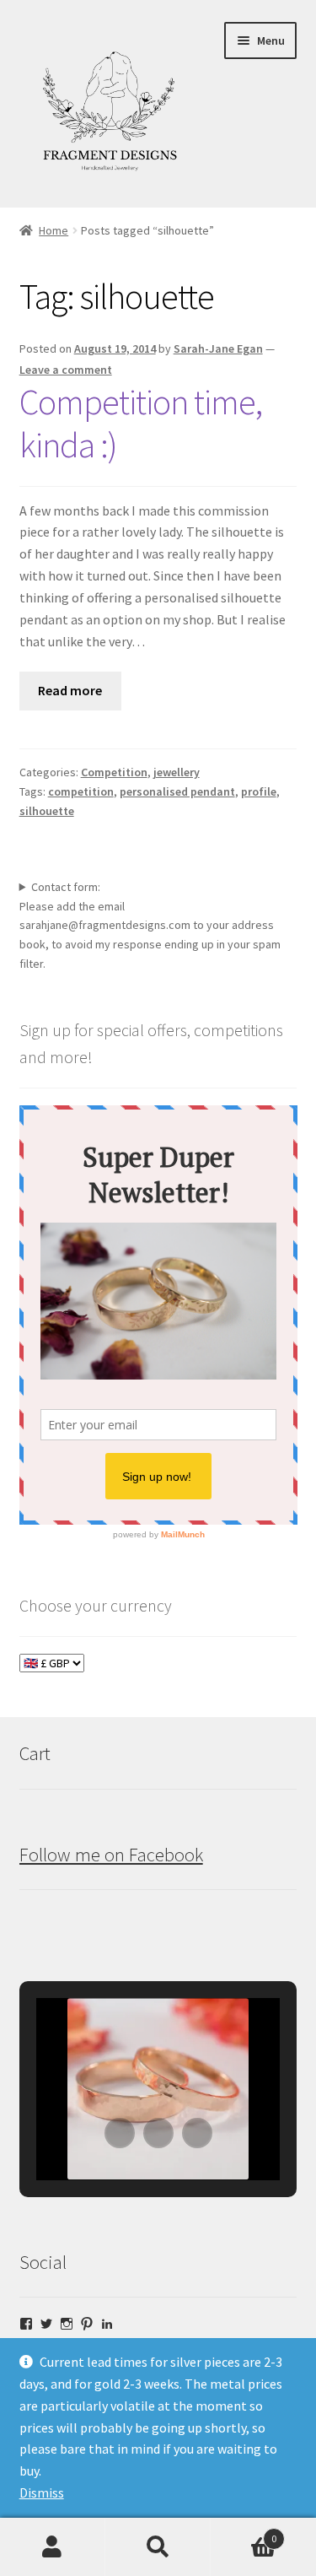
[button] (120, 2133)
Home (54, 230)
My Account (53, 2547)
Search (158, 2547)
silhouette (47, 811)
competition (81, 791)
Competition (114, 772)
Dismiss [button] (42, 2492)
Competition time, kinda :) (141, 423)
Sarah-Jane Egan (218, 348)
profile (259, 791)
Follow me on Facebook (111, 1855)
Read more (70, 690)
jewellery (177, 772)
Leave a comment (66, 370)
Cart (244, 2533)
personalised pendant (177, 791)
